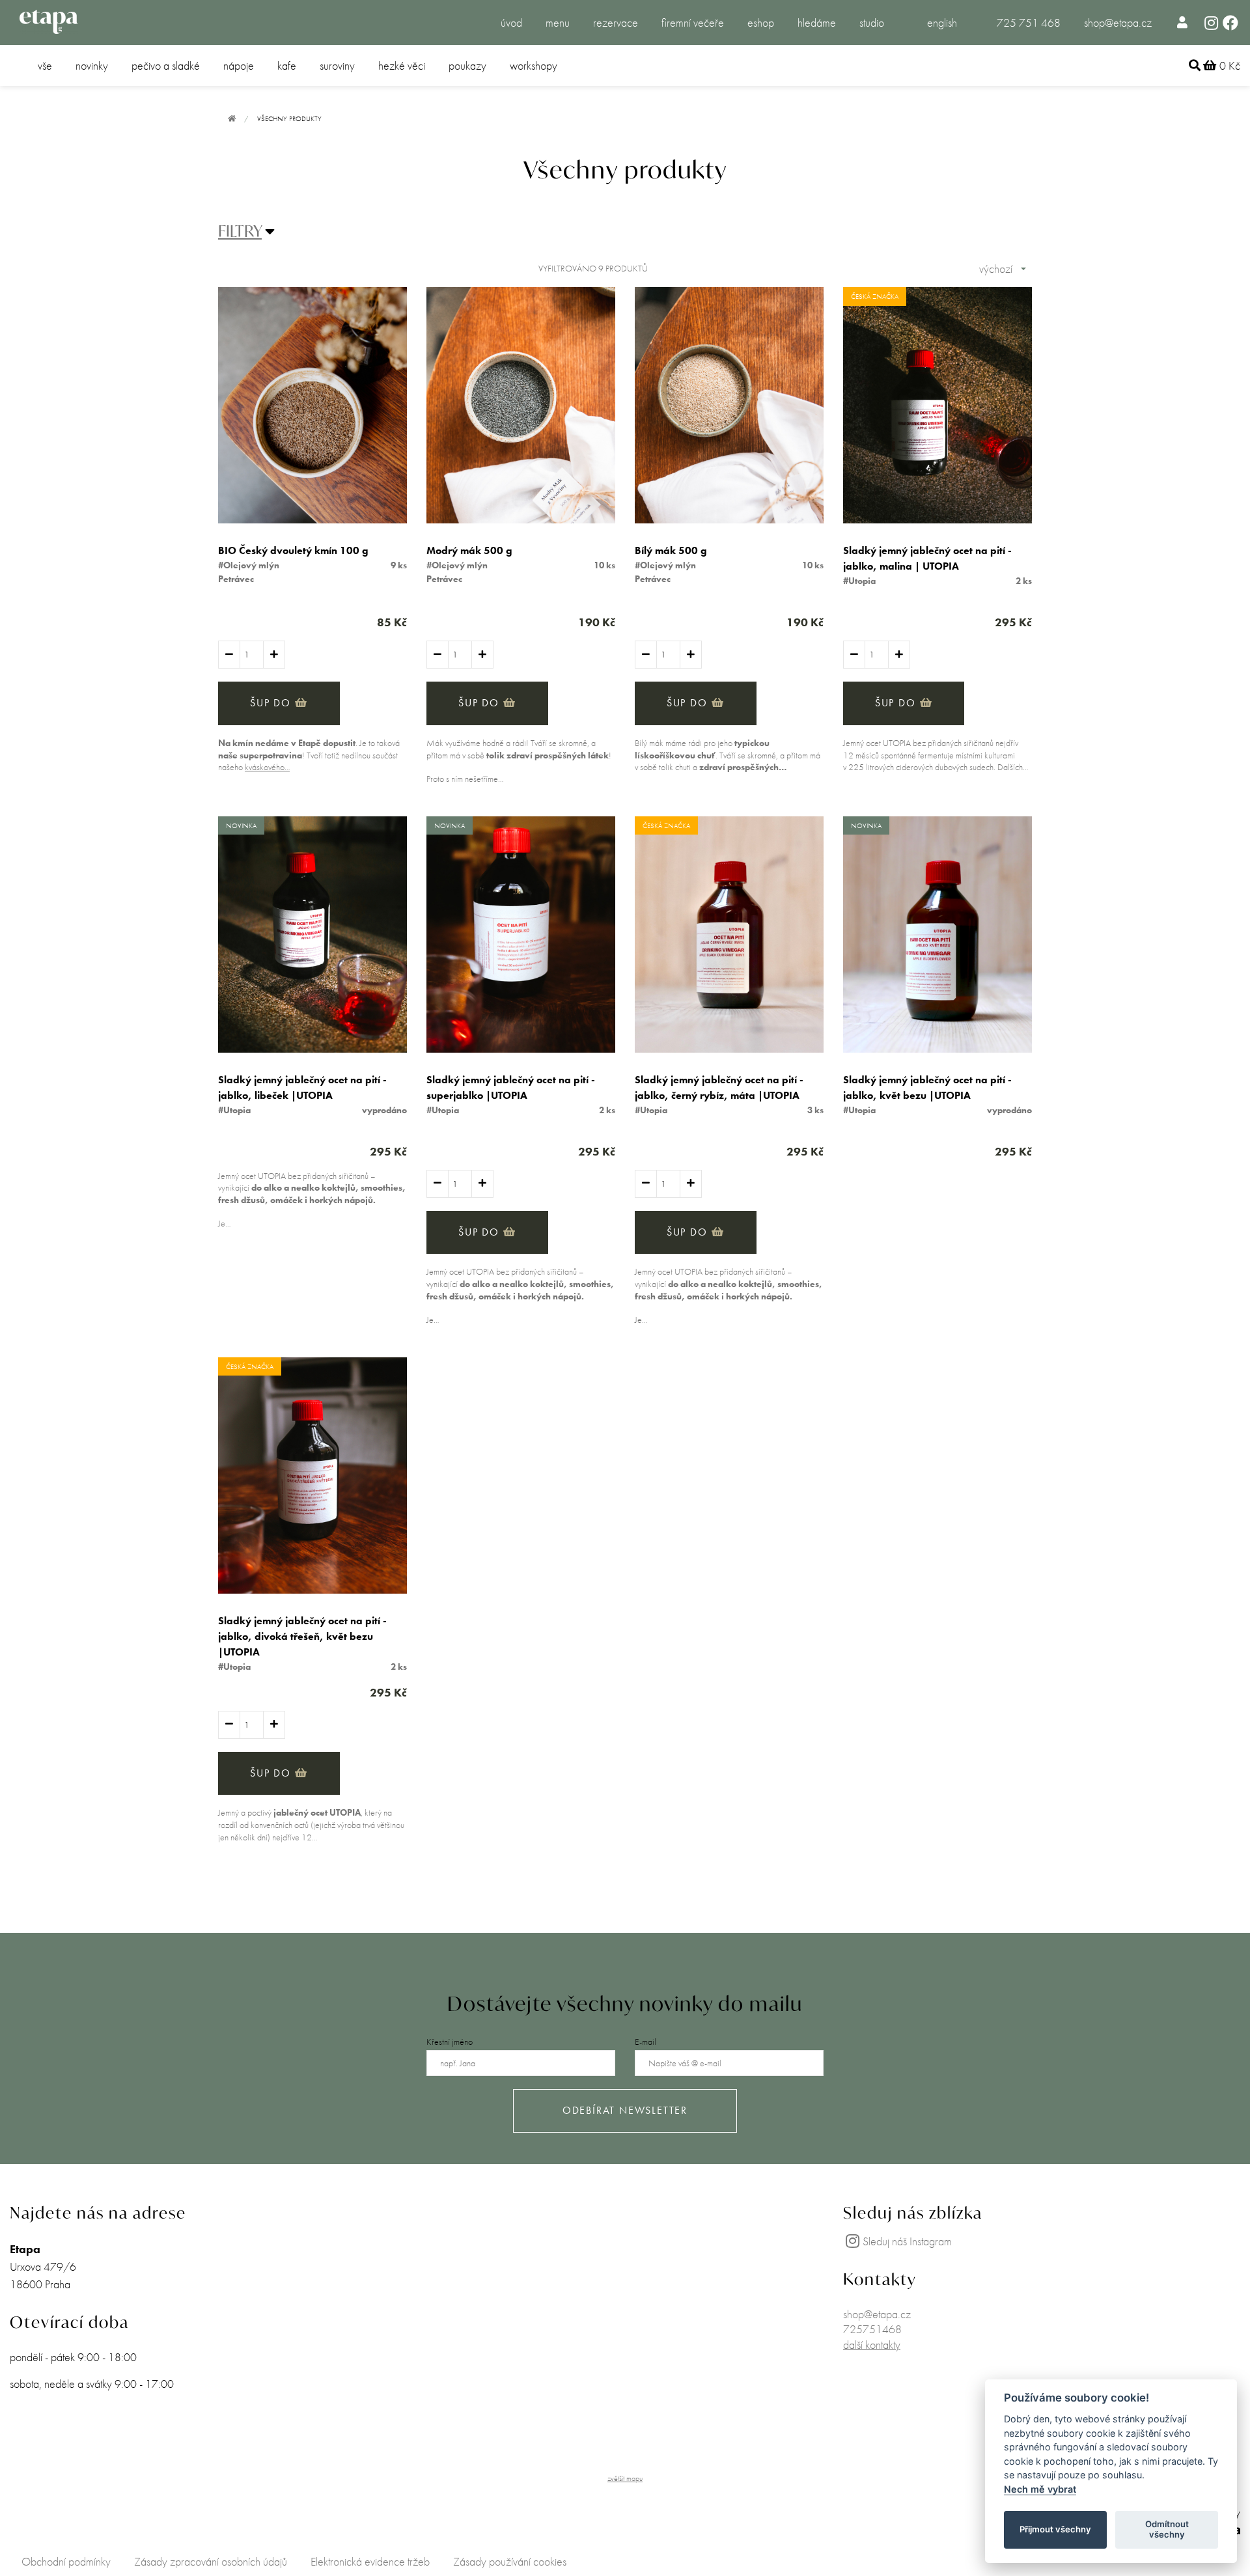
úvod (511, 22)
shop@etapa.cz (1118, 22)
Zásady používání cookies (510, 2561)
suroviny (337, 65)
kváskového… (267, 767)
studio (872, 22)
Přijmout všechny (1055, 2529)
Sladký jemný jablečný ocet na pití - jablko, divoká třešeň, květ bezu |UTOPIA (302, 1636)
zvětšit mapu (625, 2478)
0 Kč (1229, 65)
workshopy (534, 65)
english (942, 22)
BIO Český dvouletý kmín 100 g (293, 550)
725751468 (872, 2329)
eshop (761, 22)
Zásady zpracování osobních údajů (211, 2561)
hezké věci (402, 65)
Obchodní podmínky (66, 2561)
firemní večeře (693, 22)
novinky (92, 65)
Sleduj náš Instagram (907, 2241)
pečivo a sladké (166, 65)
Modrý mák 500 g (469, 550)
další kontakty (872, 2345)
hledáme (817, 22)
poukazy (467, 65)
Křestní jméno (450, 2042)
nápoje (239, 65)
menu (558, 22)
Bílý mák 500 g (671, 550)
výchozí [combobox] (996, 269)
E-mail (646, 2042)
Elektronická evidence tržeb (370, 2561)
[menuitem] (1183, 22)
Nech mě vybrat (1040, 2489)
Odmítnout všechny (1167, 2529)
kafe (287, 65)
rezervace (616, 22)
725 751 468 (1029, 22)
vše (45, 65)
